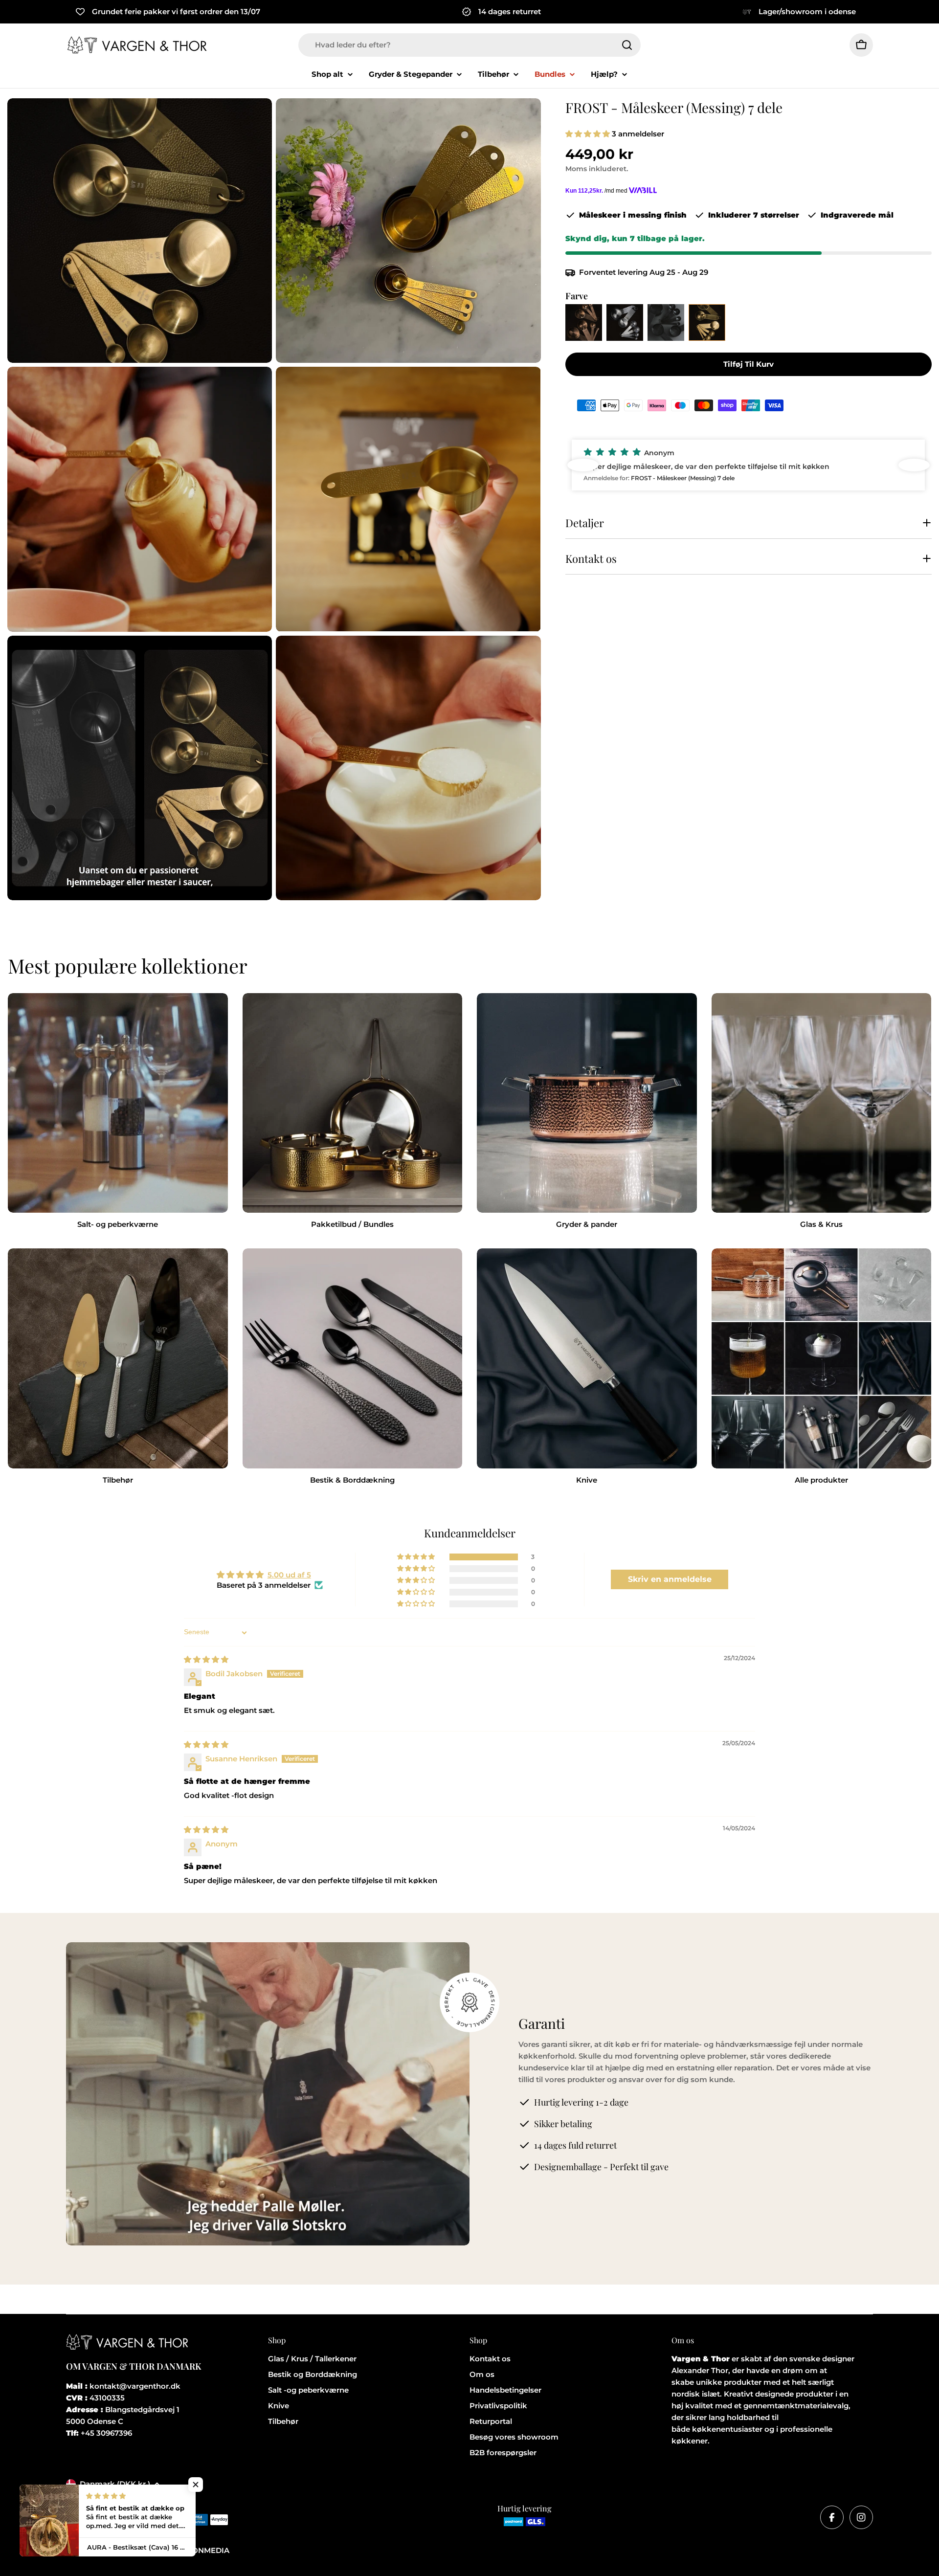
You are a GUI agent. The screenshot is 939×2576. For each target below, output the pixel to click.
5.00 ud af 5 (289, 1575)
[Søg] (627, 45)
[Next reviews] (914, 465)
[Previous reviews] (583, 465)
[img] (206, 1659)
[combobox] (469, 45)
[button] (589, 134)
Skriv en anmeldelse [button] (670, 1579)
